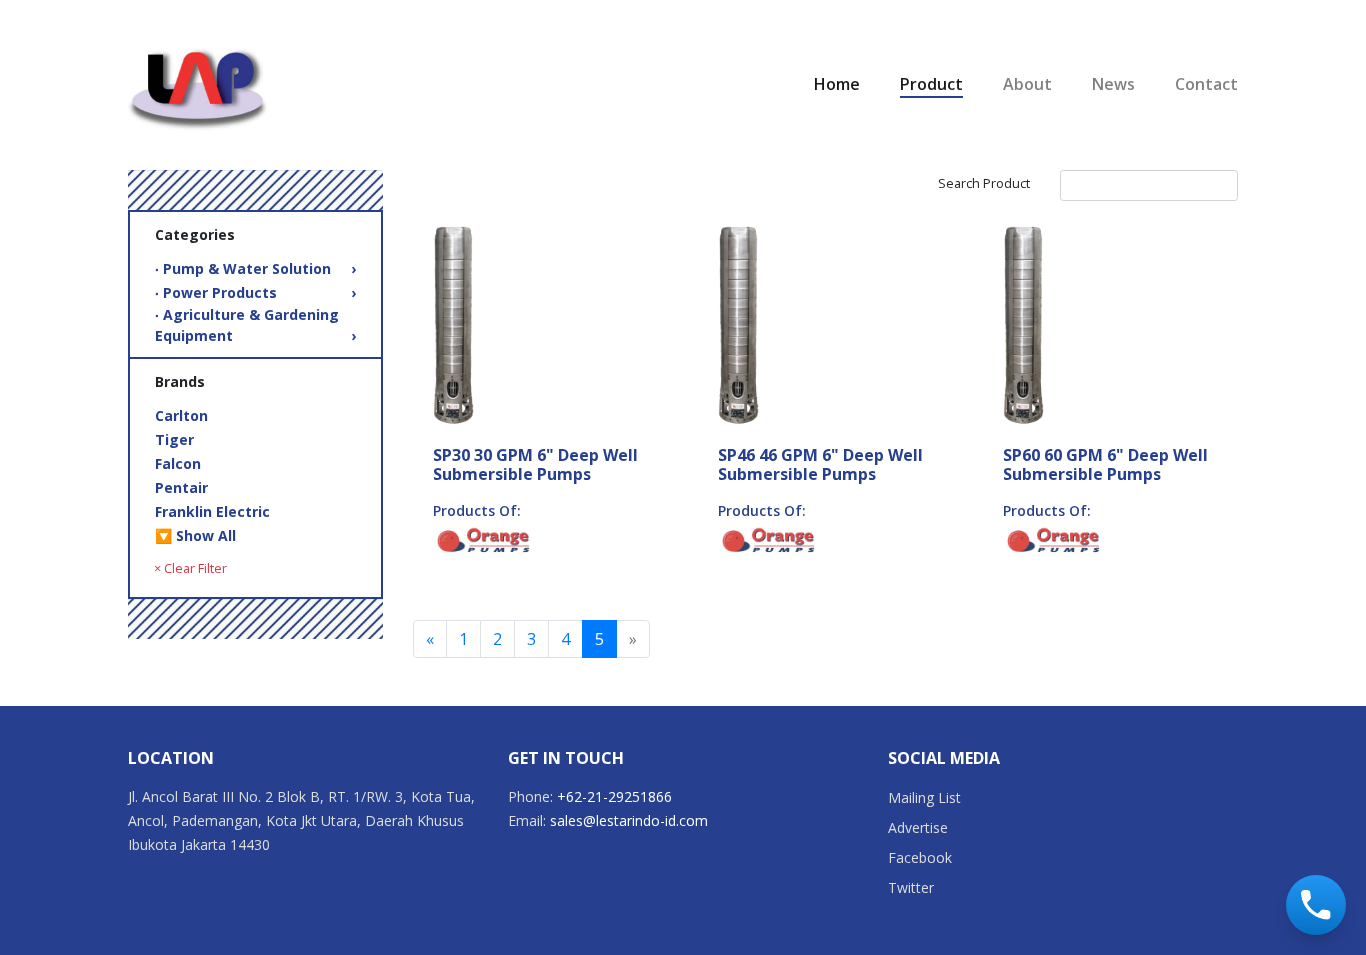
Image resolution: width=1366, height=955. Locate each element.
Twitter (911, 887)
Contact (1206, 84)
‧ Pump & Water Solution (255, 268)
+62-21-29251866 (614, 796)
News (1113, 84)
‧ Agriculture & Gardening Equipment (255, 325)
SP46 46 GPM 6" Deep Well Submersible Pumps (820, 464)
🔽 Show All (195, 535)
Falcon (178, 463)
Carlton (181, 415)
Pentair (181, 487)
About (1027, 84)
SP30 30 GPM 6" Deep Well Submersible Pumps (535, 464)
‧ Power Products (255, 292)
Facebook (920, 857)
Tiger (174, 439)
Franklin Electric (212, 511)
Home (837, 84)
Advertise (918, 827)
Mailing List (924, 797)
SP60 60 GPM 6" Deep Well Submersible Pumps (1105, 464)
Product (931, 84)
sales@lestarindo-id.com (629, 820)
